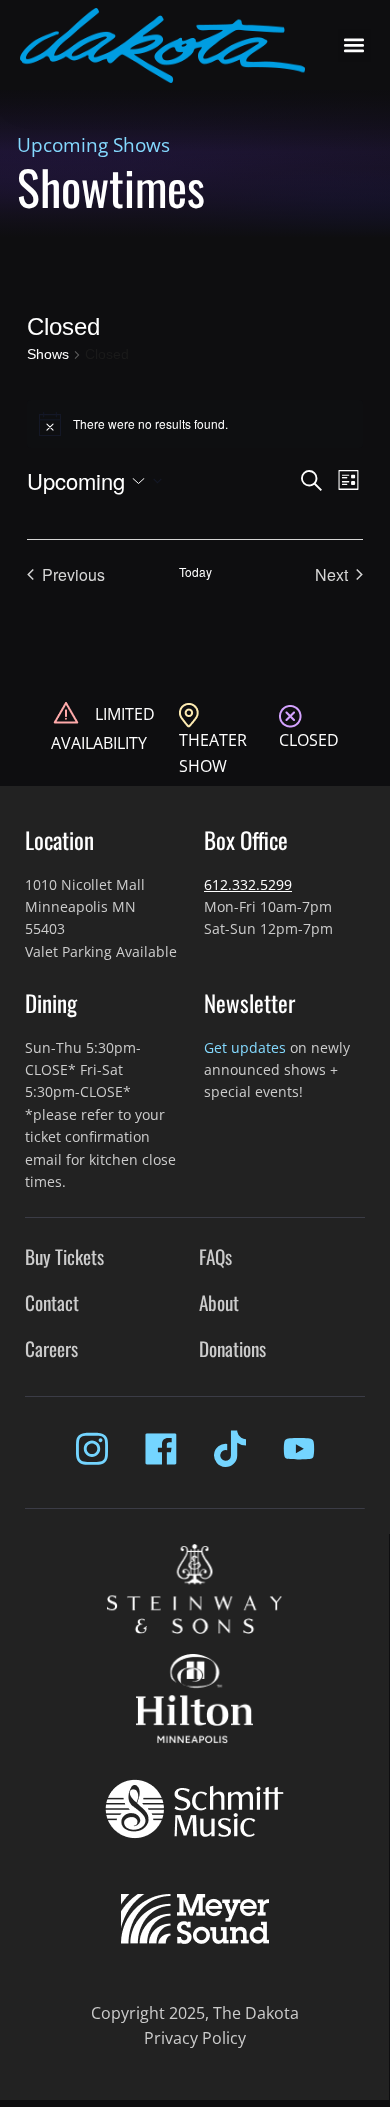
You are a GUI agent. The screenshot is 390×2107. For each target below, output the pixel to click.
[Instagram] (92, 1449)
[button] (354, 45)
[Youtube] (299, 1449)
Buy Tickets (64, 1256)
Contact (52, 1302)
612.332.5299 (248, 884)
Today (195, 572)
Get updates (245, 1047)
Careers (51, 1348)
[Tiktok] (230, 1449)
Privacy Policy (195, 2038)
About (219, 1302)
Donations (232, 1348)
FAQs (215, 1256)
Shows (48, 354)
